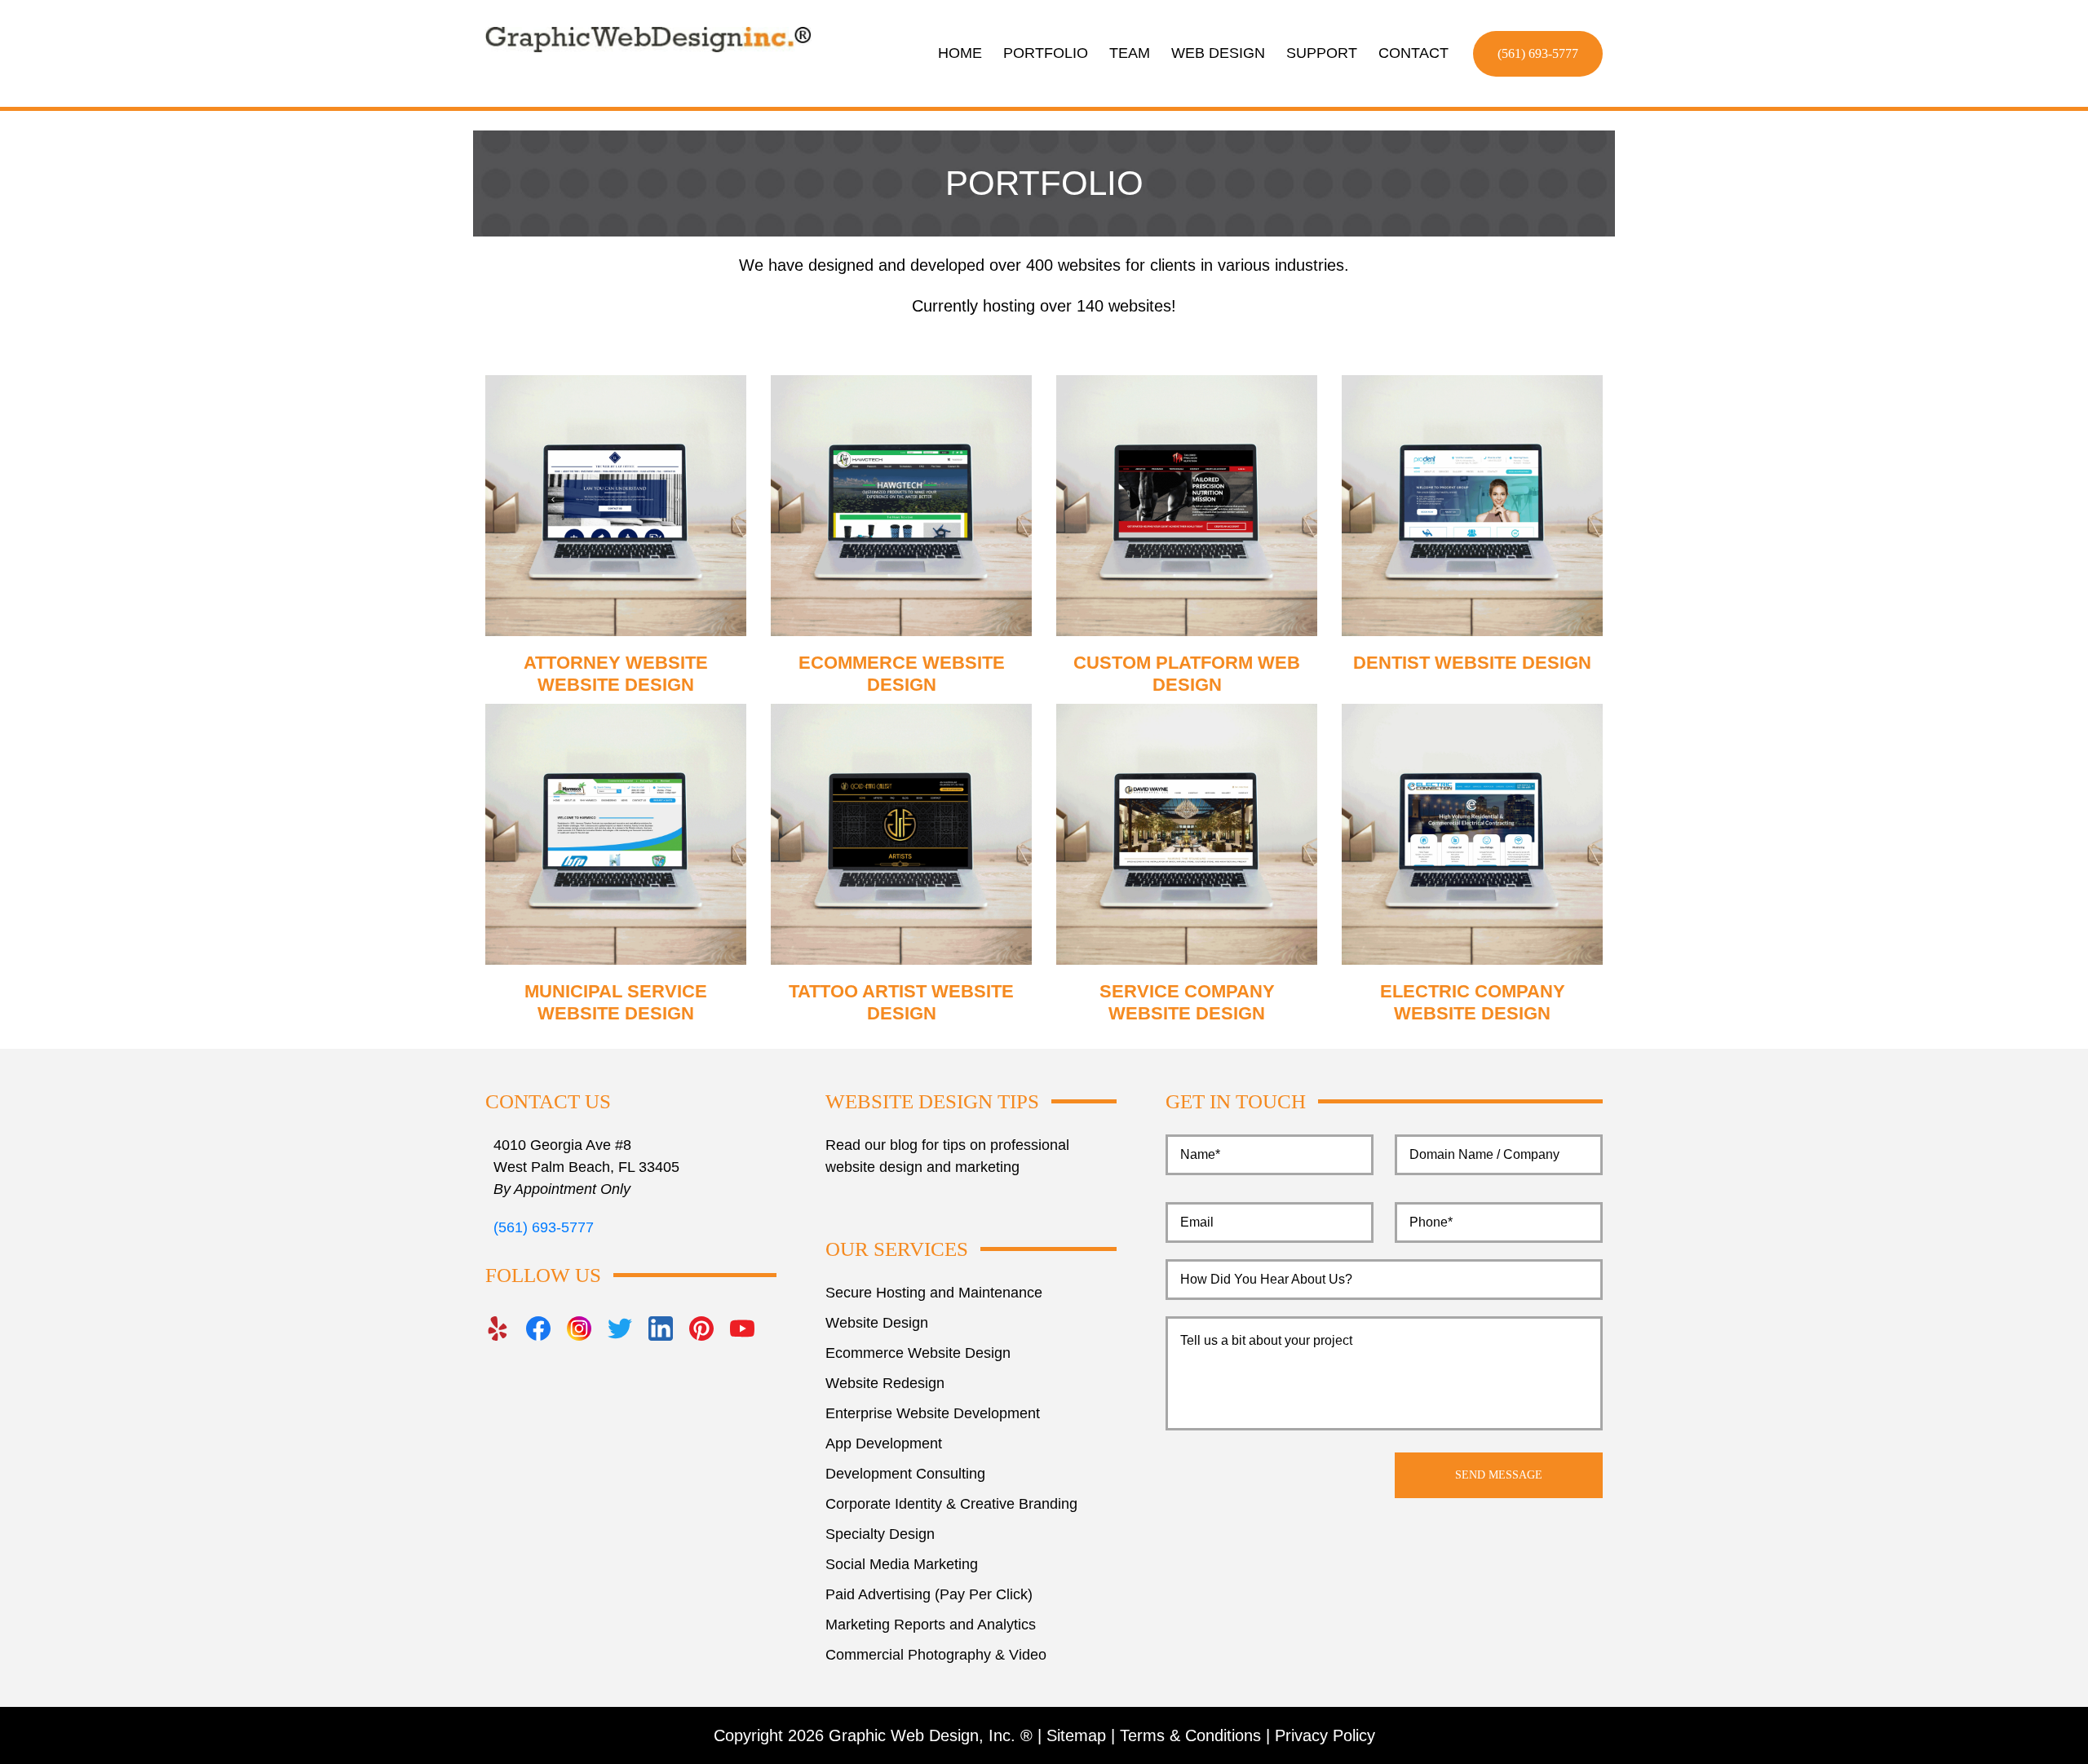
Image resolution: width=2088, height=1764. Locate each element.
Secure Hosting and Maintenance (934, 1293)
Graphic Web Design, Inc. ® (931, 1735)
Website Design (877, 1323)
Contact (1413, 53)
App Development (884, 1443)
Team (1130, 53)
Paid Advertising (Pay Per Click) (929, 1594)
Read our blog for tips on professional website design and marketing (947, 1156)
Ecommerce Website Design (918, 1353)
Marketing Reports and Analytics (931, 1625)
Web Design (1218, 53)
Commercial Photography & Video (936, 1655)
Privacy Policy (1325, 1735)
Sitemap (1076, 1735)
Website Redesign (885, 1383)
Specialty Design (880, 1534)
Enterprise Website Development (933, 1413)
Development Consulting (905, 1474)
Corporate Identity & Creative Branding (951, 1504)
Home (960, 53)
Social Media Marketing (902, 1564)
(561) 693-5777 (1538, 53)
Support (1322, 53)
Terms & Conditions (1190, 1735)
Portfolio (1046, 53)
